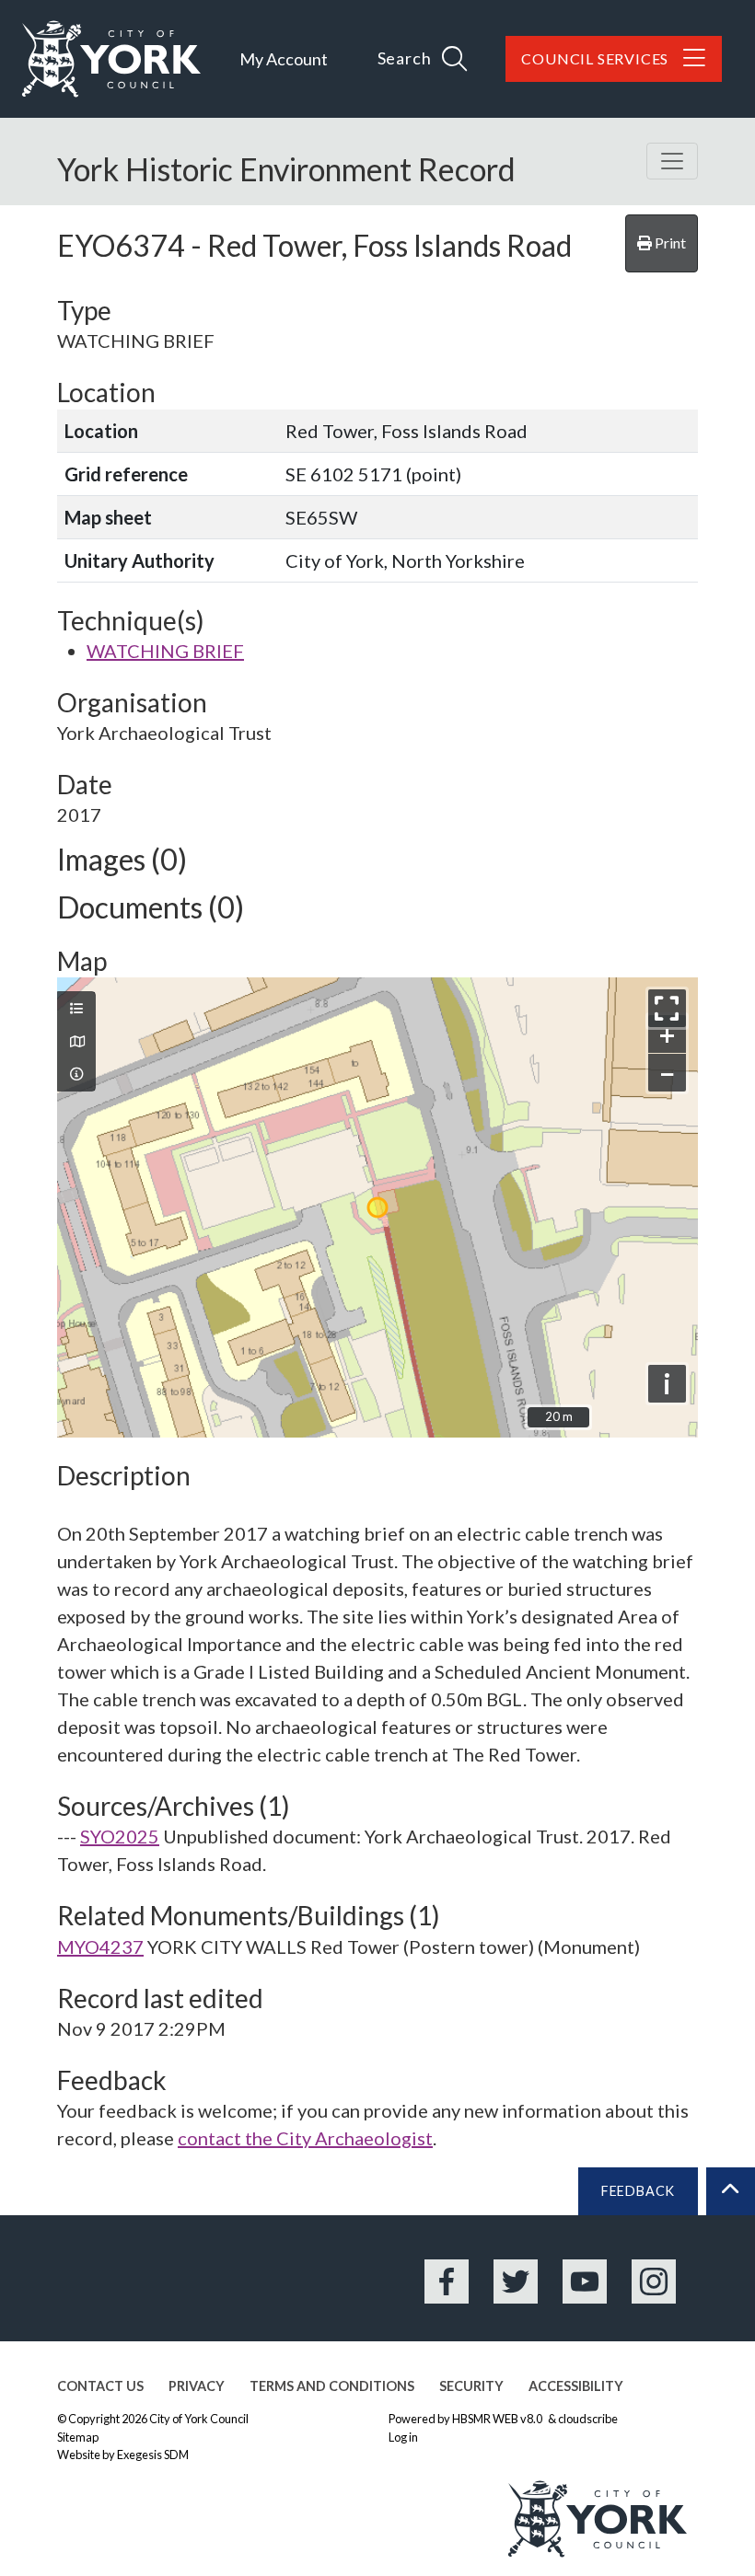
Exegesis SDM (153, 2455)
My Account (284, 59)
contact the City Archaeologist (305, 2138)
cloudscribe (588, 2419)
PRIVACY (197, 2386)
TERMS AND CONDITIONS (332, 2386)
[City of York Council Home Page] (111, 59)
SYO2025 (120, 1836)
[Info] (76, 1074)
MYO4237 (100, 1946)
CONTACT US (100, 2386)
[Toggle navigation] (672, 161)
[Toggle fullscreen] (667, 1008)
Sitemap (78, 2437)
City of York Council (199, 2419)
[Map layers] (76, 1009)
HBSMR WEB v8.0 (498, 2419)
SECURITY (471, 2386)
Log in (403, 2437)
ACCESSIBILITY (576, 2386)
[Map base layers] (76, 1042)
